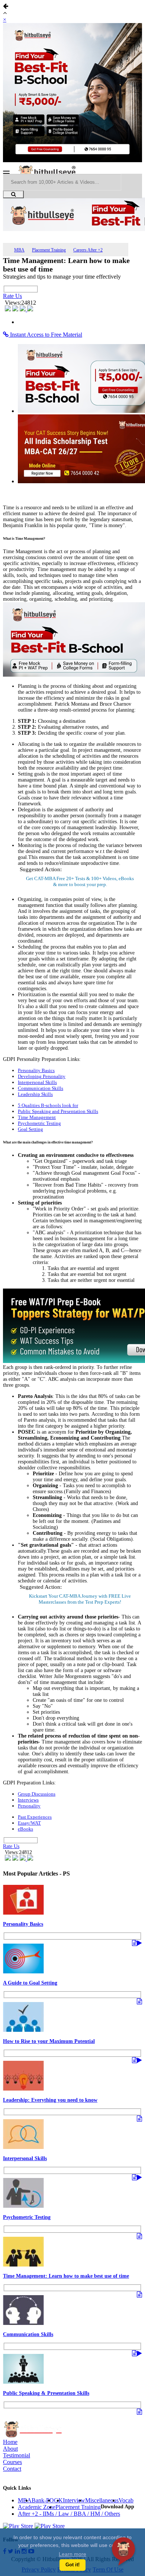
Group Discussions (37, 1794)
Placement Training (49, 250)
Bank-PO (43, 2500)
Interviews (28, 1800)
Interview (74, 2500)
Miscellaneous (102, 2500)
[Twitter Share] (16, 309)
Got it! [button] (72, 2565)
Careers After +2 (88, 250)
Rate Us (12, 296)
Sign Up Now (80, 884)
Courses (12, 2462)
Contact (12, 2469)
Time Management (37, 1117)
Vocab (126, 2500)
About (10, 2449)
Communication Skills (41, 1088)
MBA (19, 250)
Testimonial (17, 2455)
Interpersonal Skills (37, 1082)
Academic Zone (37, 2507)
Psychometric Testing (39, 1123)
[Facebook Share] (9, 309)
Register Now (80, 1602)
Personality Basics (36, 1070)
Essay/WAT (29, 1823)
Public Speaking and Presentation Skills (58, 1111)
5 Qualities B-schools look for (48, 1105)
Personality (29, 1806)
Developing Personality (42, 1076)
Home (10, 2442)
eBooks (25, 1829)
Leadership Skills (35, 1094)
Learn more (72, 2554)
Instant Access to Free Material (45, 335)
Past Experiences (35, 1817)
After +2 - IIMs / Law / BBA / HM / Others (69, 2514)
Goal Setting (30, 1129)
